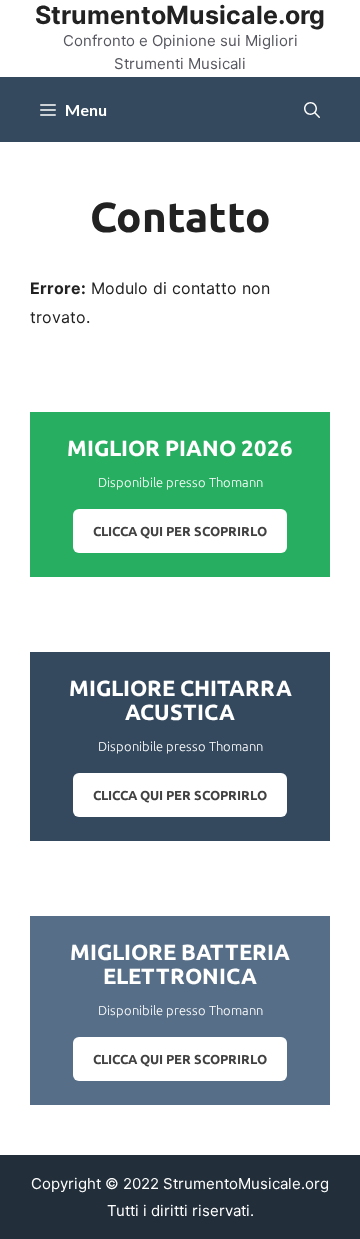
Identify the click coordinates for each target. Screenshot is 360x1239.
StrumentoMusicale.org (180, 15)
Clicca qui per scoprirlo (180, 531)
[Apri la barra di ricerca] (312, 109)
